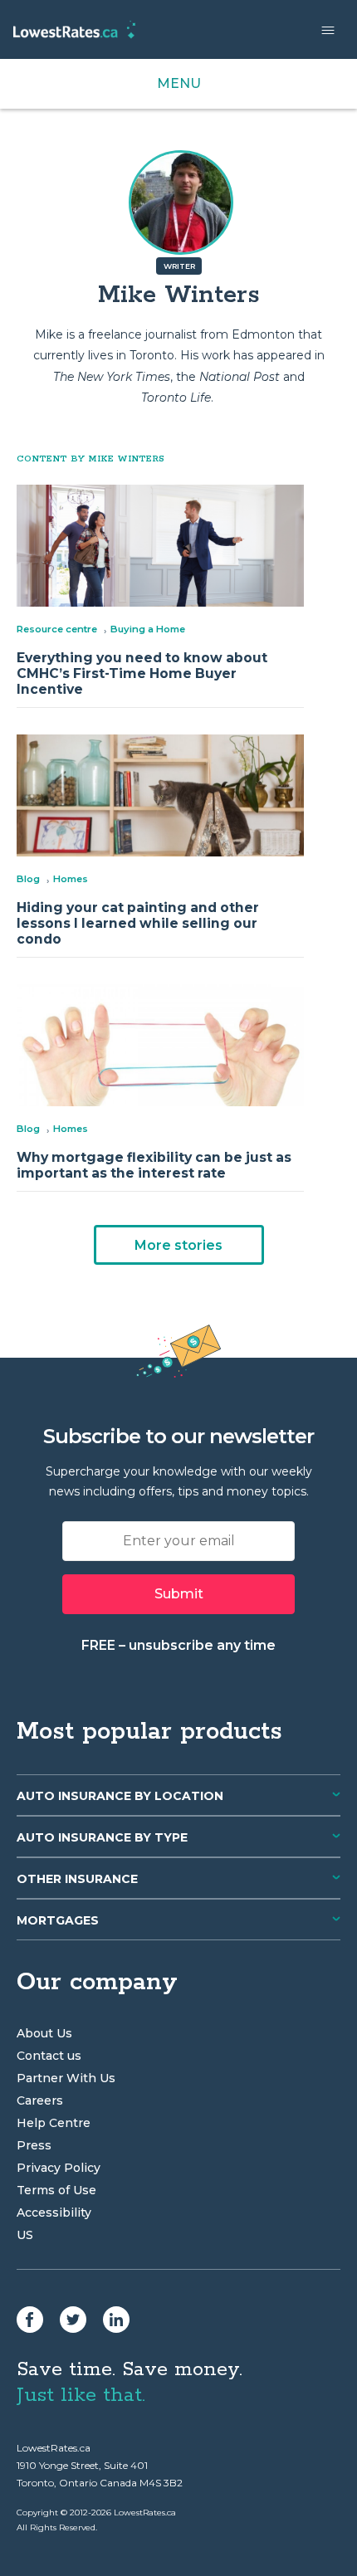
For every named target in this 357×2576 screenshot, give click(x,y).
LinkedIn (116, 2320)
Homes (71, 879)
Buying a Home (148, 629)
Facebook (30, 2320)
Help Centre (54, 2123)
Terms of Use (56, 2190)
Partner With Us (66, 2078)
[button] (328, 30)
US (25, 2235)
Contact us (49, 2056)
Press (34, 2145)
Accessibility (54, 2213)
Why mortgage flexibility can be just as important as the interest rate (154, 1165)
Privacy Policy (59, 2168)
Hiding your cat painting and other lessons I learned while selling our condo (138, 923)
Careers (40, 2100)
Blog (28, 879)
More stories (178, 1245)
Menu (179, 83)
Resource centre (57, 629)
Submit (179, 1594)
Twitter (73, 2320)
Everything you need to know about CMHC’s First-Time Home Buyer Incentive (142, 673)
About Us (44, 2033)
